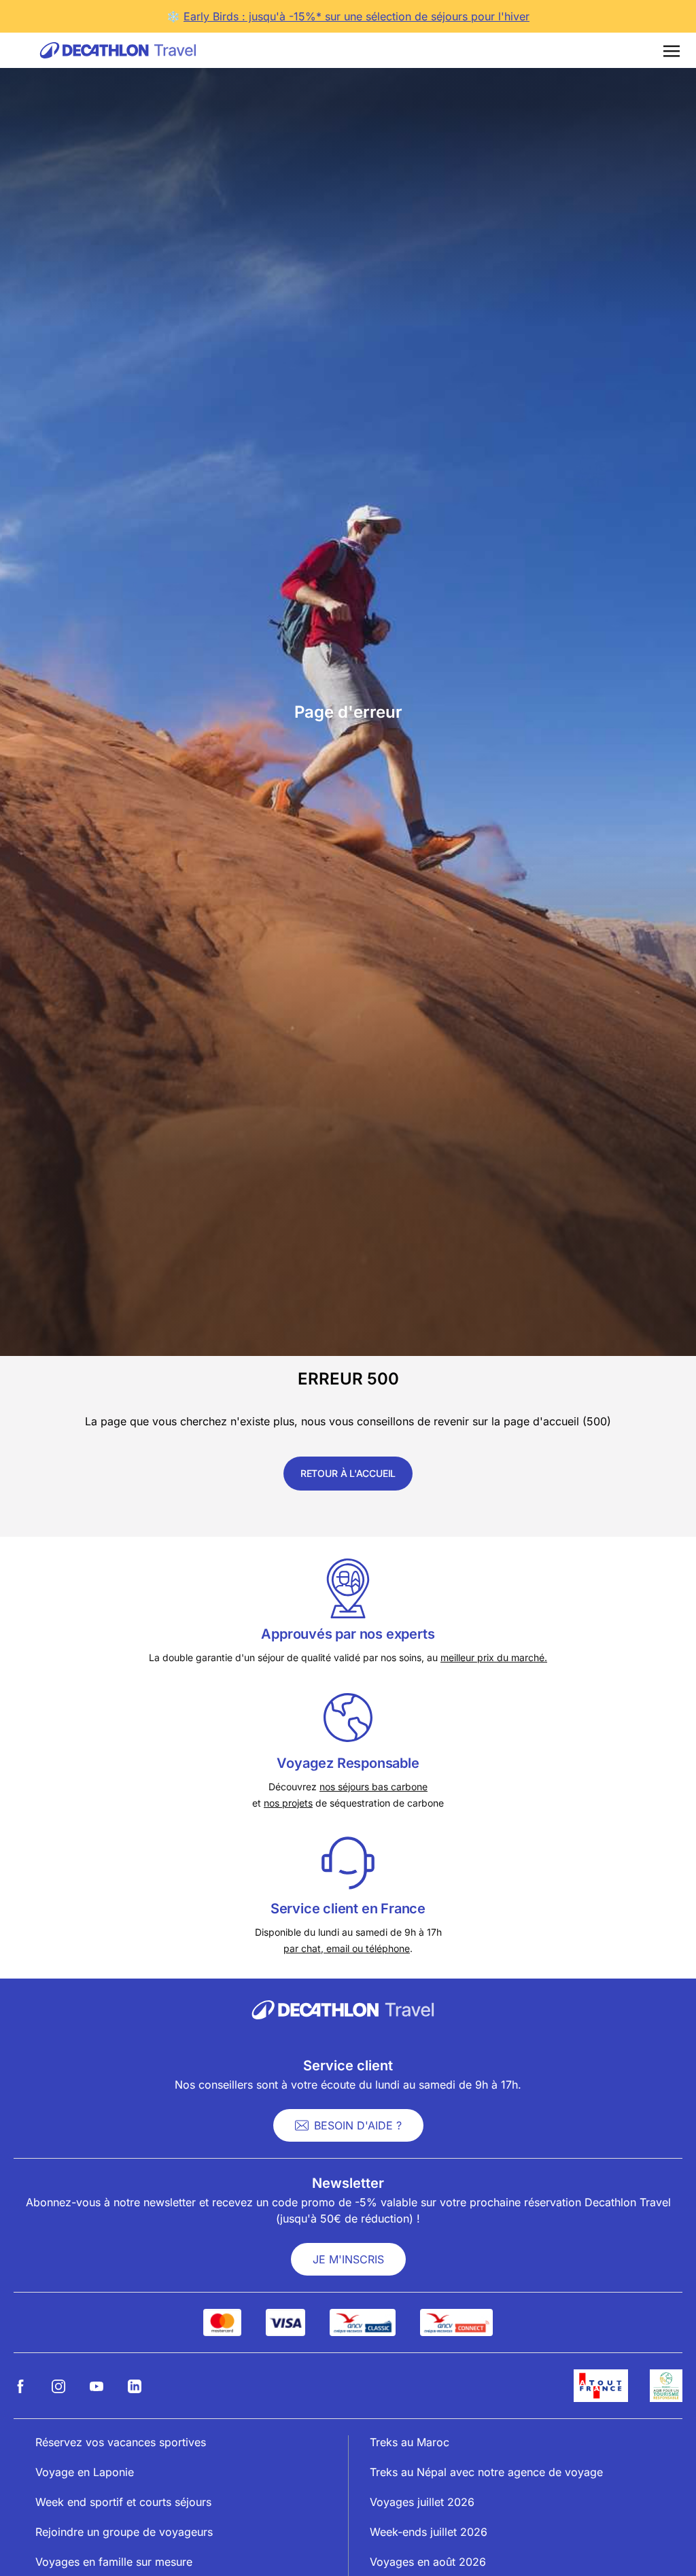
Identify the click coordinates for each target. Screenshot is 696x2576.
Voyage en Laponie (85, 2472)
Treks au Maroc (410, 2442)
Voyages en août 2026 (428, 2562)
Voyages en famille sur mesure (114, 2562)
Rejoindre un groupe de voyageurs (124, 2532)
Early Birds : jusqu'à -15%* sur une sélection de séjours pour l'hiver (356, 16)
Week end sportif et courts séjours (123, 2502)
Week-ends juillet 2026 (429, 2532)
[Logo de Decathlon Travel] (118, 50)
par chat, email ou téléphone (347, 1948)
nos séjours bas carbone (373, 1787)
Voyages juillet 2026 (422, 2502)
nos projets (288, 1803)
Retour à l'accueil (348, 1473)
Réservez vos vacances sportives (121, 2442)
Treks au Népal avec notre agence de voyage (486, 2472)
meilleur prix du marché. (494, 1657)
